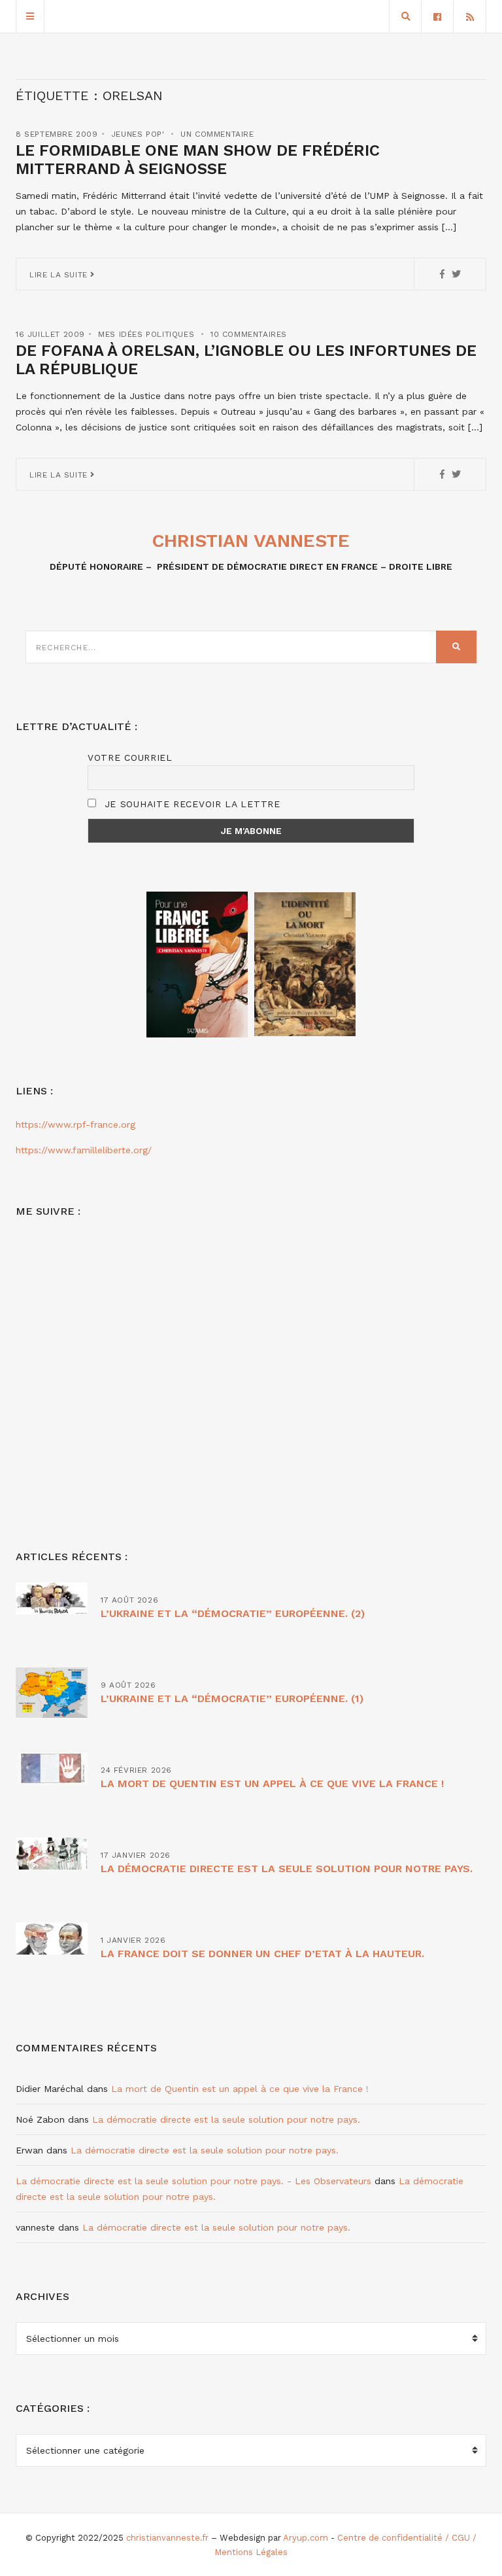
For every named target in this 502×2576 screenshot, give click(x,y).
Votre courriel (130, 757)
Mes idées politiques (146, 334)
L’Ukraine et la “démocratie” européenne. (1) (232, 1698)
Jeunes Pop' (138, 134)
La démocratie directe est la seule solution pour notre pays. (287, 1869)
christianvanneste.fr (167, 2538)
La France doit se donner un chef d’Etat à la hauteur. (262, 1954)
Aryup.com (306, 2538)
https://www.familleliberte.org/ (84, 1150)
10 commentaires (249, 334)
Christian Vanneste (251, 541)
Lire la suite (60, 275)
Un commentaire (217, 134)
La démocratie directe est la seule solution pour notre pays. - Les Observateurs (193, 2181)
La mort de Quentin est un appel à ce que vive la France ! (272, 1784)
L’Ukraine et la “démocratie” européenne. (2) (233, 1613)
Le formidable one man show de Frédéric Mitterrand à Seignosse (198, 160)
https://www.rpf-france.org (75, 1124)
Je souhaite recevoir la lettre (191, 804)
